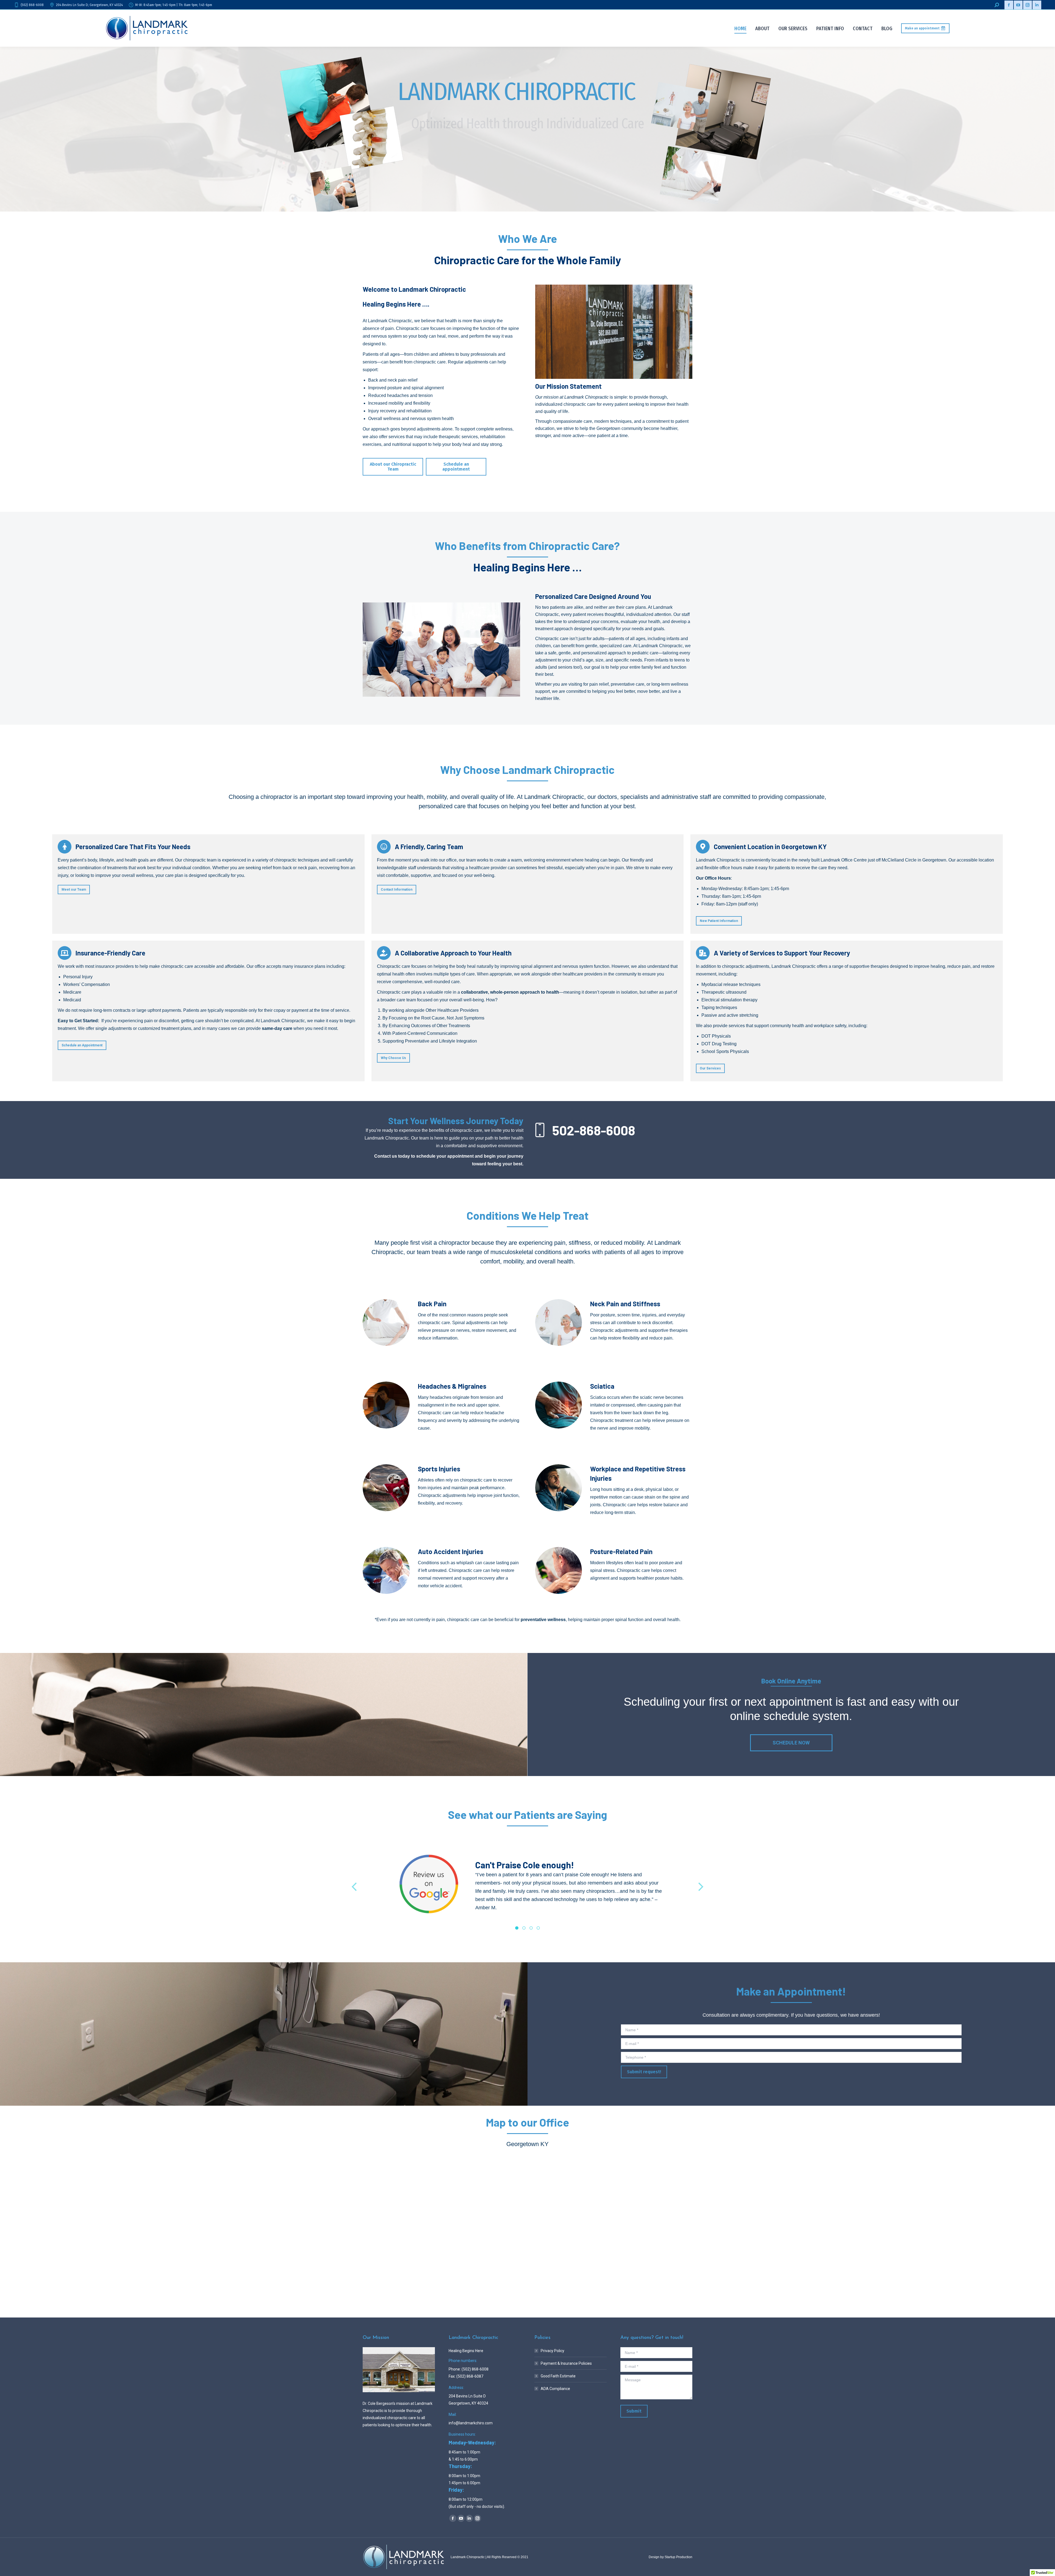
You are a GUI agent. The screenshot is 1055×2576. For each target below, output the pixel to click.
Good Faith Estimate (558, 2376)
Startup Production (678, 2557)
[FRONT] (614, 332)
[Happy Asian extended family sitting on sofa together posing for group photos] (441, 650)
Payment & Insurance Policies (566, 2363)
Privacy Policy (553, 2351)
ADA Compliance (555, 2389)
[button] (355, 1887)
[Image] (386, 1323)
